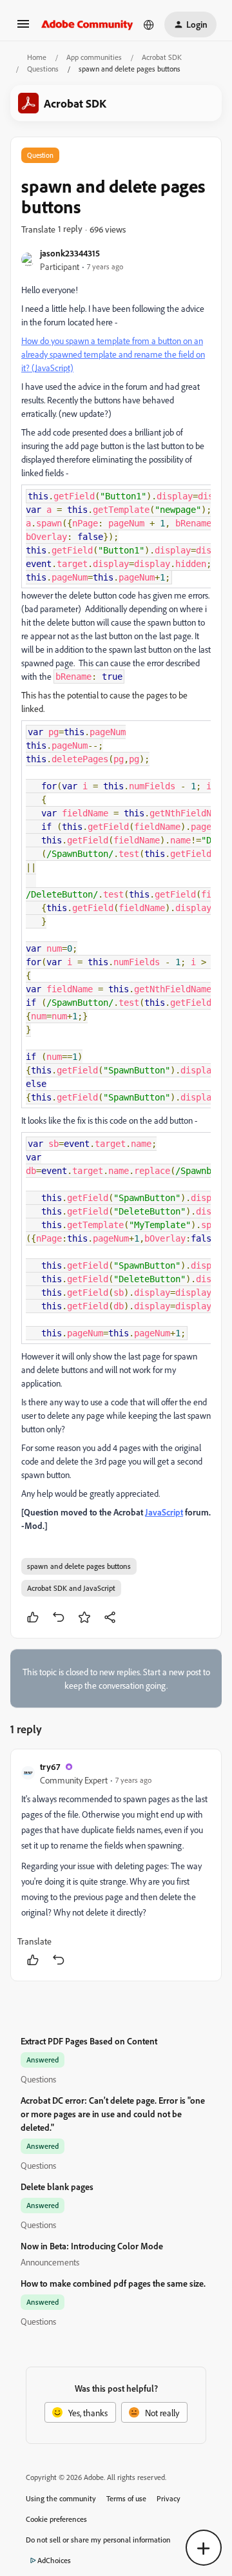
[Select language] (149, 24)
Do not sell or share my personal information (98, 2540)
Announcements (50, 2262)
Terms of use (126, 2498)
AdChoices (54, 2560)
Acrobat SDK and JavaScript (71, 1588)
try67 (50, 1766)
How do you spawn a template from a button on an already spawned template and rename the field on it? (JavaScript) (113, 354)
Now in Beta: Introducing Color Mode (92, 2246)
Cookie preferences (56, 2519)
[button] (23, 28)
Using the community (61, 2498)
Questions (43, 69)
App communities (94, 57)
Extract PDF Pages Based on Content (89, 2041)
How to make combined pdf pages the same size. (113, 2283)
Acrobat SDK (162, 57)
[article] (116, 1865)
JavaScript (164, 1512)
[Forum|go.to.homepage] (87, 24)
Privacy (169, 2498)
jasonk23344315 (70, 253)
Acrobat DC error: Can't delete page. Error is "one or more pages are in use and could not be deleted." (113, 2114)
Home (37, 57)
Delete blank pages (57, 2187)
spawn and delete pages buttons (79, 1566)
